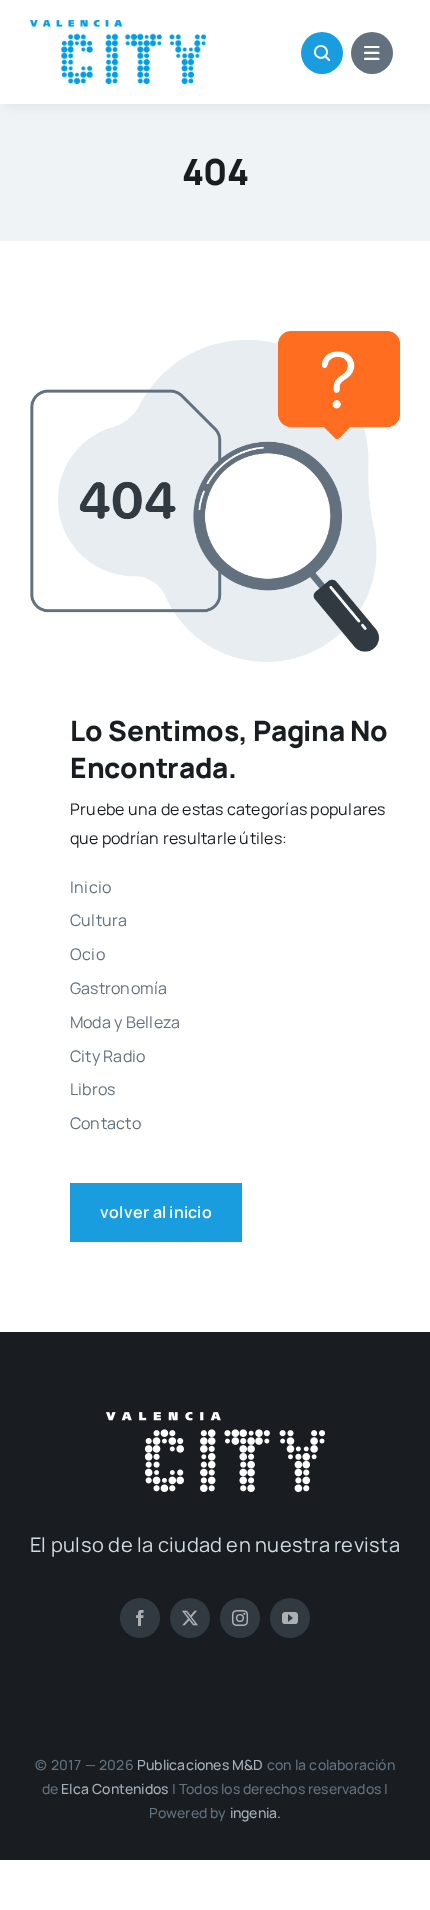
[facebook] (140, 1618)
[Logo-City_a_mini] (118, 28)
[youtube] (290, 1618)
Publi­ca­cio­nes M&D (200, 1764)
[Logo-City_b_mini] (215, 1420)
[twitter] (190, 1618)
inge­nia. (256, 1812)
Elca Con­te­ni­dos (114, 1788)
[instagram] (240, 1618)
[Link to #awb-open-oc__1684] (372, 53)
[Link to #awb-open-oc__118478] (322, 53)
